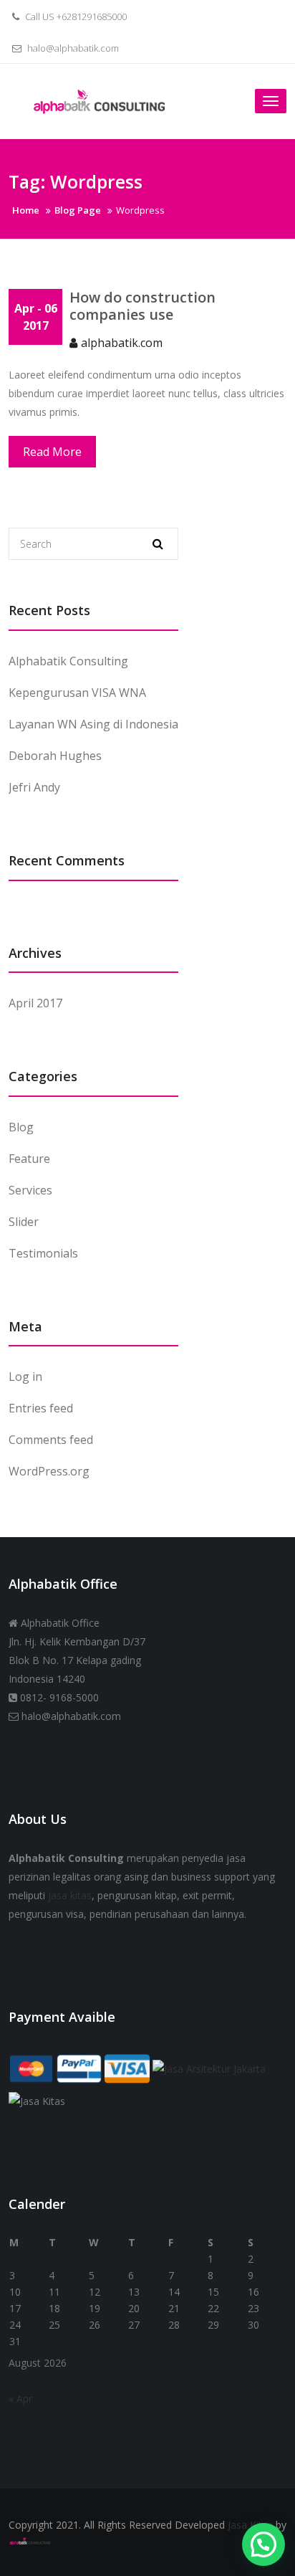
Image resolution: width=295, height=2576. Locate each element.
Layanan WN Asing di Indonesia (93, 724)
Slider (24, 1222)
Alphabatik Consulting (68, 661)
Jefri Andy (34, 787)
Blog (21, 1127)
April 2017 (35, 1003)
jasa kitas (70, 1895)
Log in (25, 1377)
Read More (52, 452)
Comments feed (51, 1440)
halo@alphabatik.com (72, 48)
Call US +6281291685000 (75, 16)
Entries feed (41, 1408)
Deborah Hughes (55, 756)
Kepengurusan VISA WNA (77, 693)
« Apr (20, 2399)
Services (30, 1190)
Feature (29, 1159)
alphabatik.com (122, 343)
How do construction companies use (142, 306)
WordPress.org (49, 1471)
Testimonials (43, 1253)
